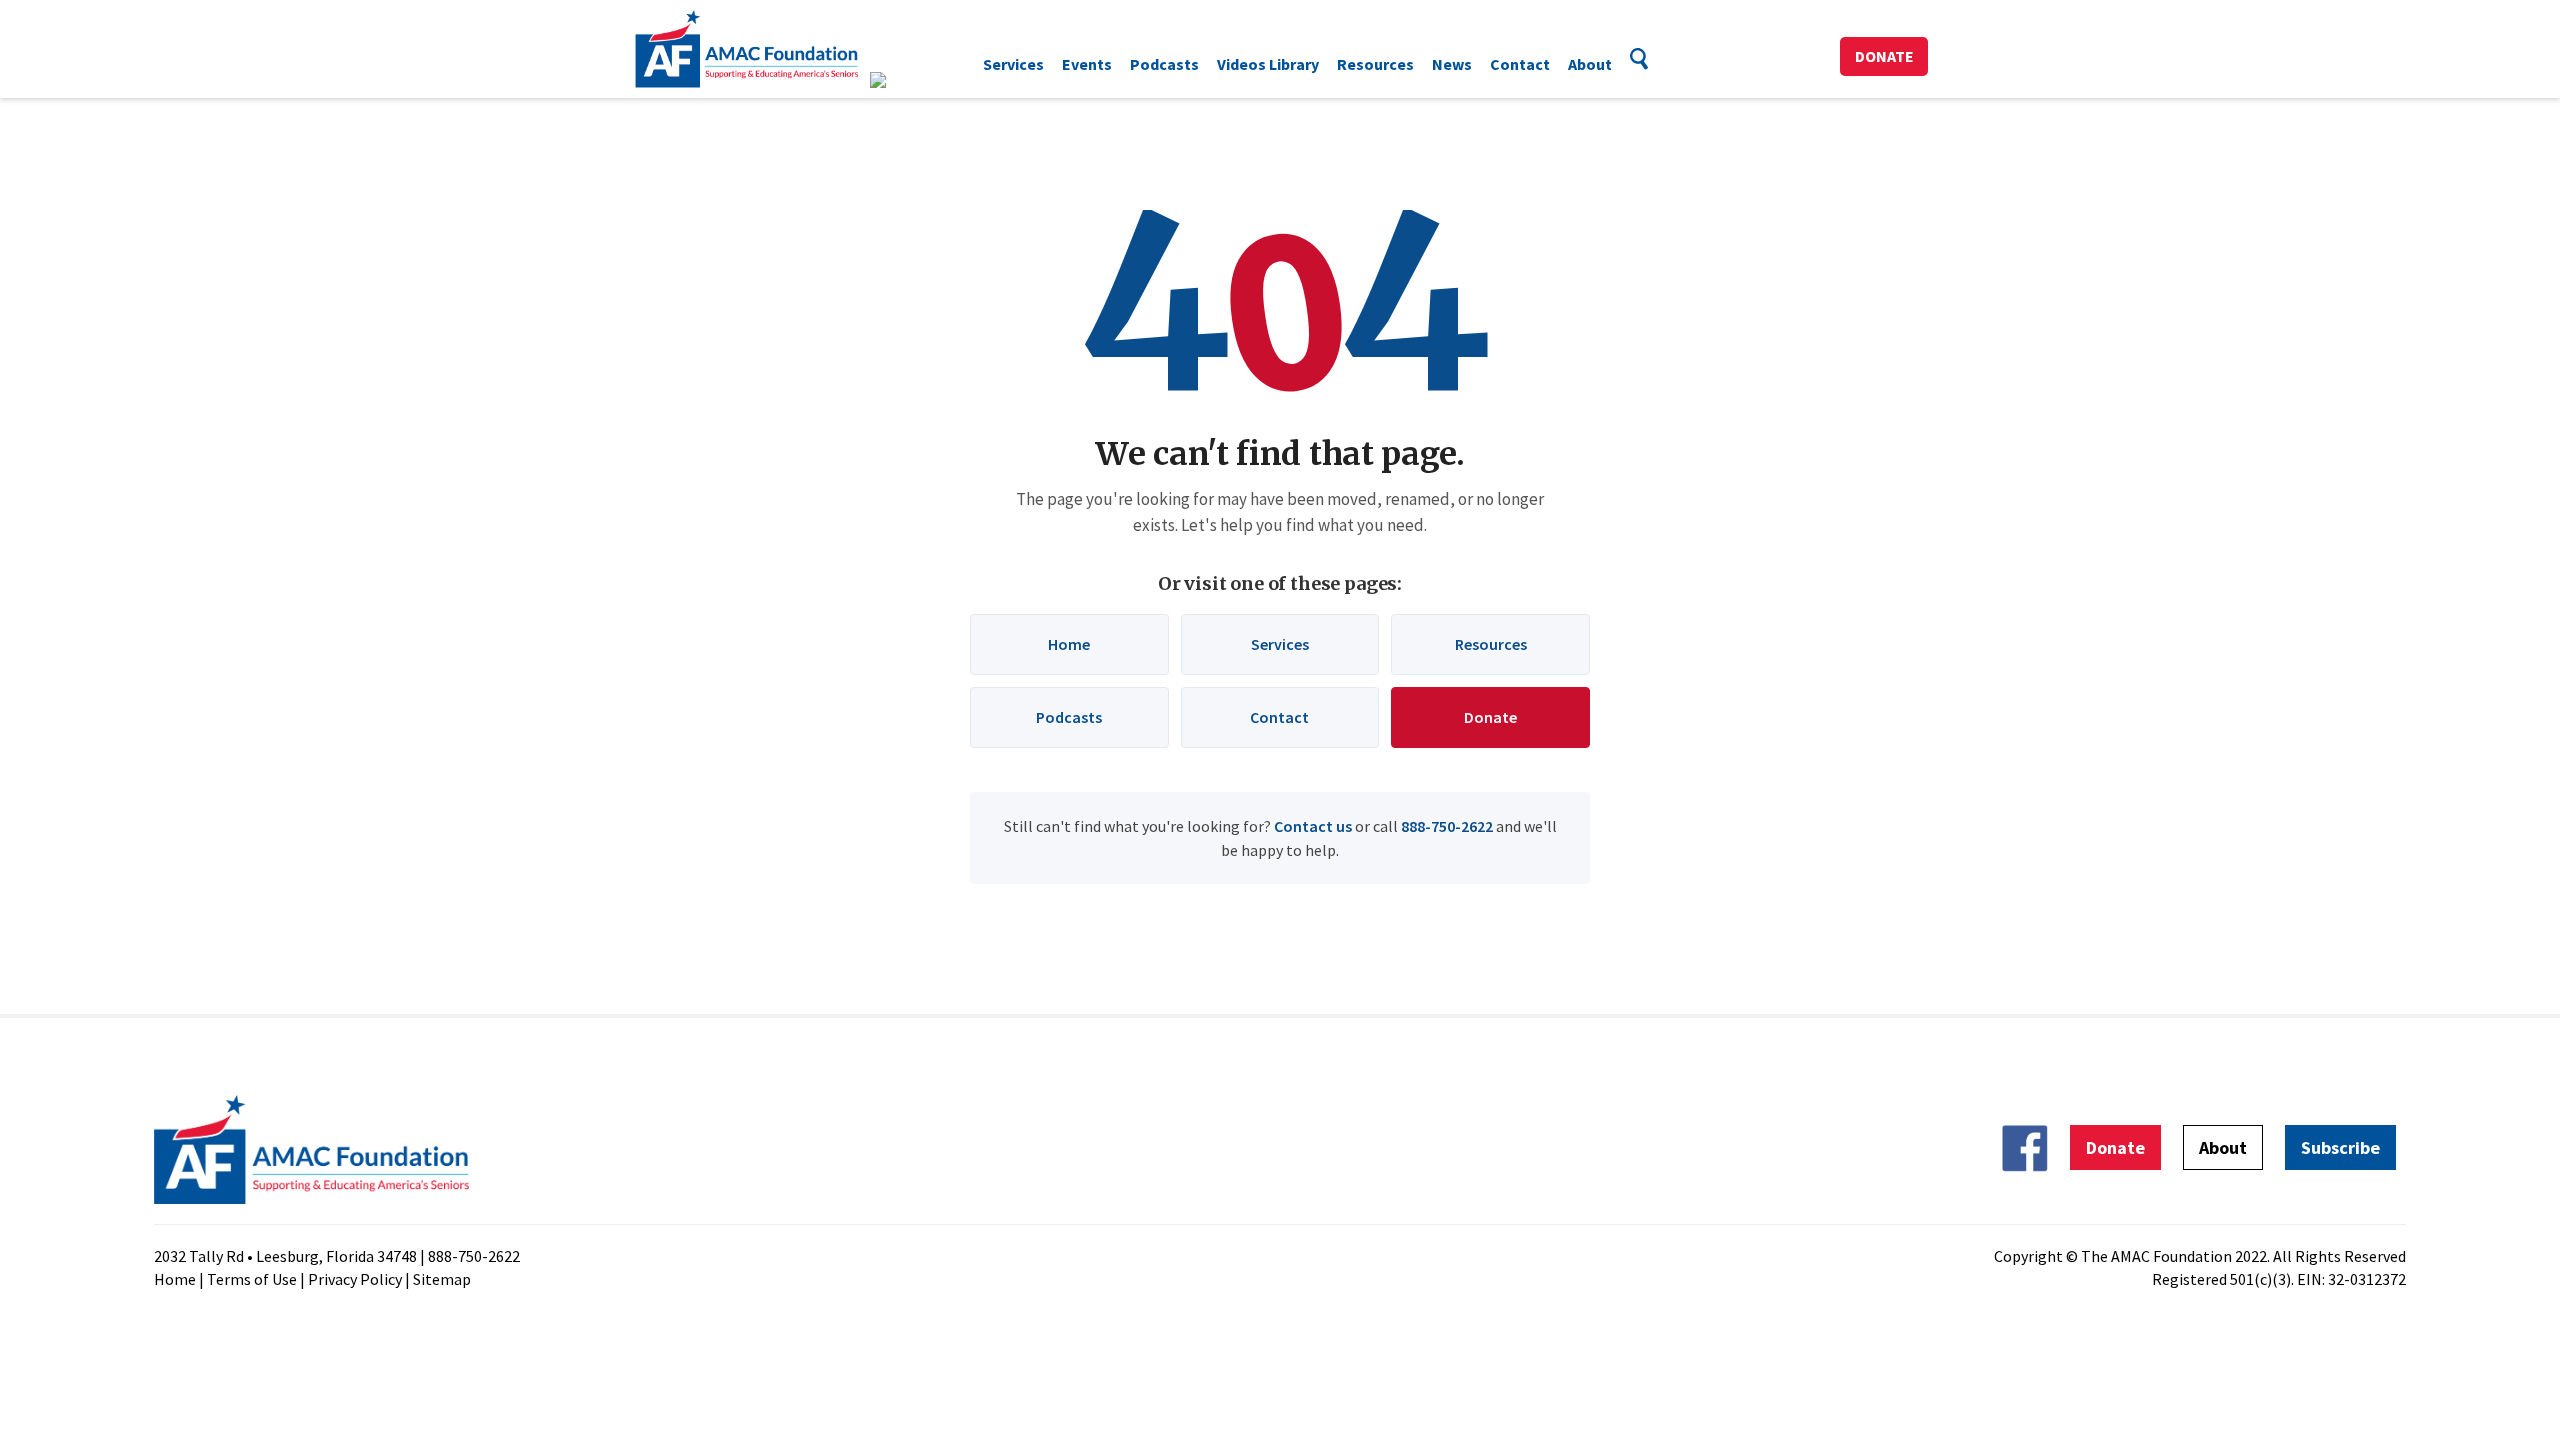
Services (1013, 64)
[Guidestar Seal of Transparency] (902, 80)
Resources (1375, 64)
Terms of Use (252, 1279)
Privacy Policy (355, 1279)
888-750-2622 (1447, 826)
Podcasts (1164, 64)
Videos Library (1268, 64)
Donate (1884, 56)
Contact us (1313, 826)
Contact (1520, 64)
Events (1087, 64)
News (1452, 64)
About (1590, 64)
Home (1069, 644)
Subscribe (2340, 1147)
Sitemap (442, 1279)
